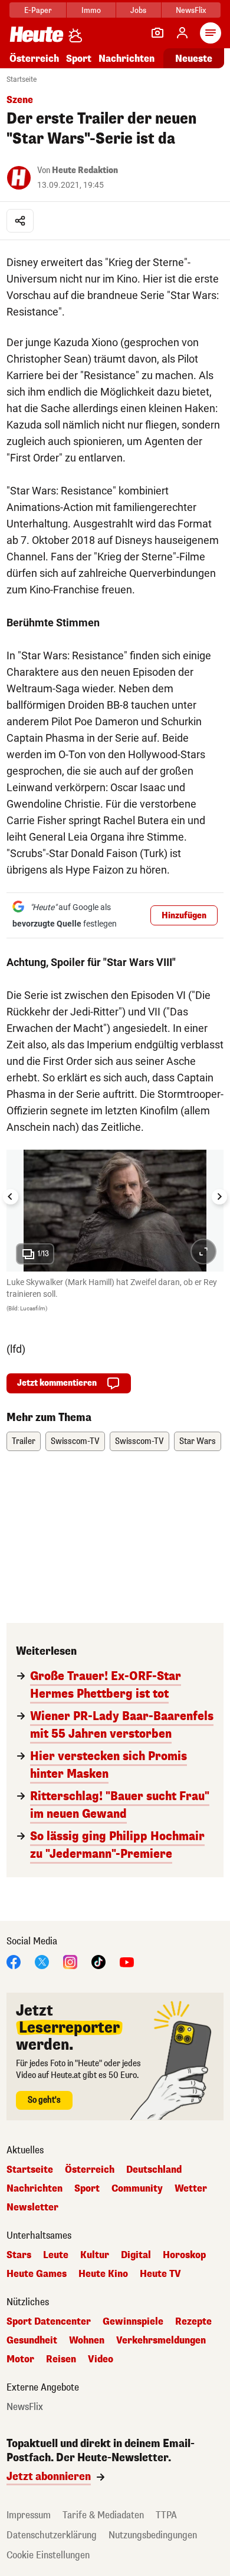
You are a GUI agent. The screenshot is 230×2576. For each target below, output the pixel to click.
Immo (91, 10)
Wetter (191, 2189)
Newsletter (32, 2207)
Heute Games (37, 2274)
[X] (42, 1961)
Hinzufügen (184, 916)
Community (137, 2189)
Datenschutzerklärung (52, 2535)
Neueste (194, 59)
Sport (79, 59)
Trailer (24, 1441)
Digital (136, 2255)
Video (101, 2359)
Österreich (34, 59)
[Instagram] (70, 1961)
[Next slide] (219, 1197)
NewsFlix (191, 10)
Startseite (22, 79)
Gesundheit (32, 2341)
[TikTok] (98, 1961)
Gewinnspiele (133, 2322)
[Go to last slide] (11, 1197)
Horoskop (184, 2255)
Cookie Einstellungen (48, 2555)
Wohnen (87, 2341)
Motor (20, 2359)
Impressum (29, 2515)
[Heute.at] (37, 34)
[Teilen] (20, 221)
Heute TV (160, 2274)
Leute (56, 2255)
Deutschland (154, 2170)
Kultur (95, 2255)
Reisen (61, 2359)
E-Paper (38, 10)
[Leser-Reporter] (157, 33)
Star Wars (198, 1441)
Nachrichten (34, 2189)
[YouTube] (127, 1961)
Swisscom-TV (75, 1441)
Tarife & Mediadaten (103, 2515)
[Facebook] (14, 1961)
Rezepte (193, 2322)
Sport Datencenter (49, 2322)
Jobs (138, 10)
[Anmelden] (182, 33)
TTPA (166, 2515)
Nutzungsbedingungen (153, 2535)
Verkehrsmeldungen (161, 2341)
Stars (19, 2255)
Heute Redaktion (85, 170)
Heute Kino (103, 2274)
